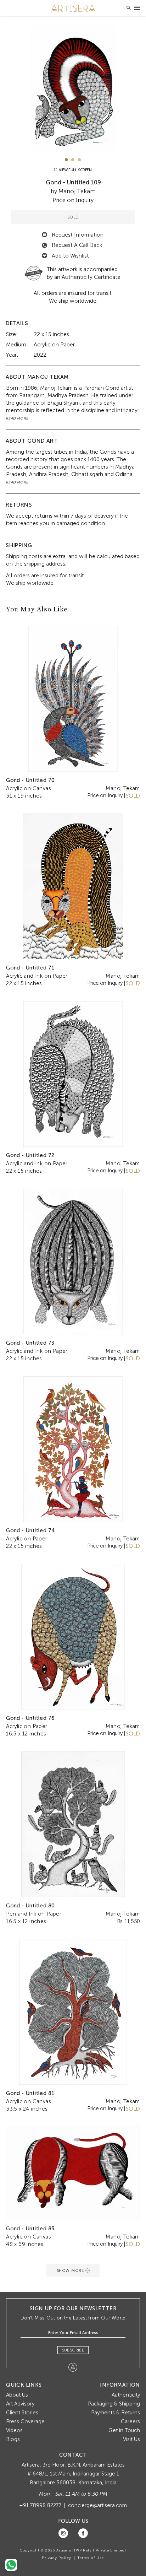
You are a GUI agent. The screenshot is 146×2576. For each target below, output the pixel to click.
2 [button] (73, 160)
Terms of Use (91, 2558)
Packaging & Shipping (114, 2404)
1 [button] (66, 160)
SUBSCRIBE (73, 2350)
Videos (14, 2430)
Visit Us (131, 2439)
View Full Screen (75, 170)
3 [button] (80, 160)
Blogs (13, 2439)
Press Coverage (25, 2421)
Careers (130, 2421)
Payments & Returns (116, 2413)
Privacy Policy (57, 2558)
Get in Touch (124, 2430)
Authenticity (126, 2395)
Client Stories (22, 2413)
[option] (73, 89)
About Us (17, 2395)
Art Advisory (20, 2404)
